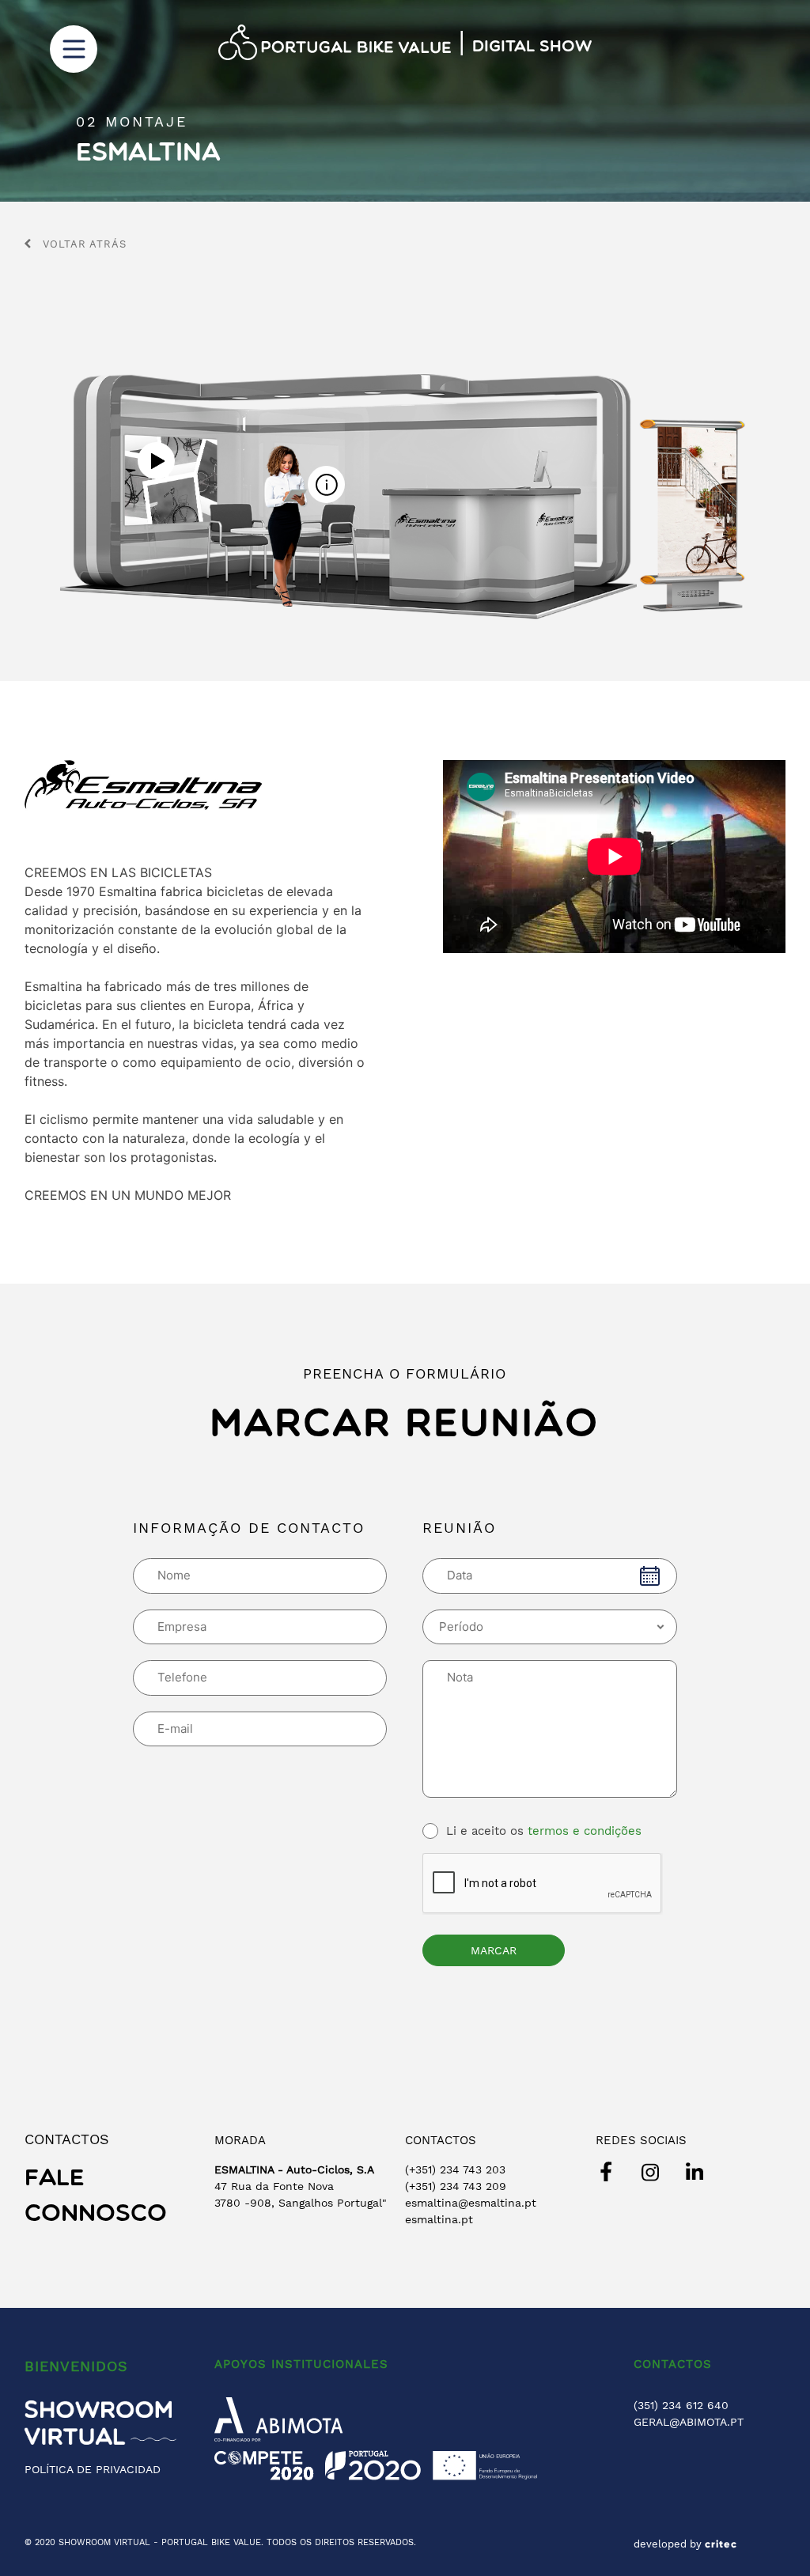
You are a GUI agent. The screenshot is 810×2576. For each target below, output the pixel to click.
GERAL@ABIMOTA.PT (689, 2422)
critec (721, 2544)
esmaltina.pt (439, 2219)
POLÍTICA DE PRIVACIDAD (93, 2469)
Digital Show (532, 47)
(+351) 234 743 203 (455, 2169)
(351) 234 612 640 (681, 2405)
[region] (405, 101)
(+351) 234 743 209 (456, 2186)
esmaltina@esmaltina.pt (471, 2203)
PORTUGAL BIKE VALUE (211, 2542)
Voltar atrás (85, 244)
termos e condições (585, 1831)
